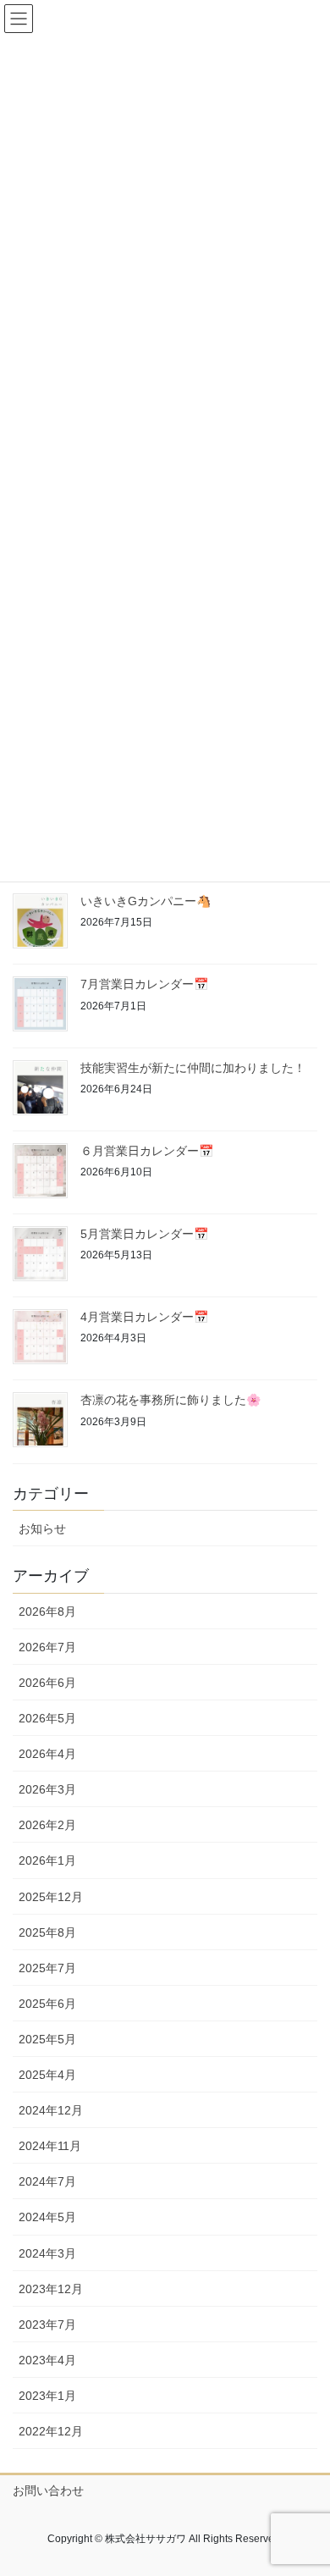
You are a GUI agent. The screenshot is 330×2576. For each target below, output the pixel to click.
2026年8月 (47, 1611)
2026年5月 (47, 1718)
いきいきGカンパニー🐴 (146, 901)
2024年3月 (47, 2253)
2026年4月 (47, 1754)
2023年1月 (47, 2396)
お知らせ (42, 1528)
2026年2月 (47, 1825)
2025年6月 (47, 2004)
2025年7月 (47, 1968)
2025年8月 (47, 1932)
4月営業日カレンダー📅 (144, 1317)
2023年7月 (47, 2324)
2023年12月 (51, 2289)
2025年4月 (47, 2075)
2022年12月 (51, 2431)
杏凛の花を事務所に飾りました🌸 (170, 1400)
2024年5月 (47, 2217)
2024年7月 (47, 2181)
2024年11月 (50, 2146)
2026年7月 (47, 1647)
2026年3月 (47, 1789)
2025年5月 (47, 2039)
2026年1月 (47, 1860)
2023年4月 (47, 2360)
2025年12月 (51, 1897)
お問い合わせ (48, 2490)
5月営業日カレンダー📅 (144, 1234)
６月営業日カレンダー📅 (147, 1151)
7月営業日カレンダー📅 (144, 984)
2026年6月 (47, 1683)
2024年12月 (51, 2110)
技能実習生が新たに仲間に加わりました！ (193, 1068)
